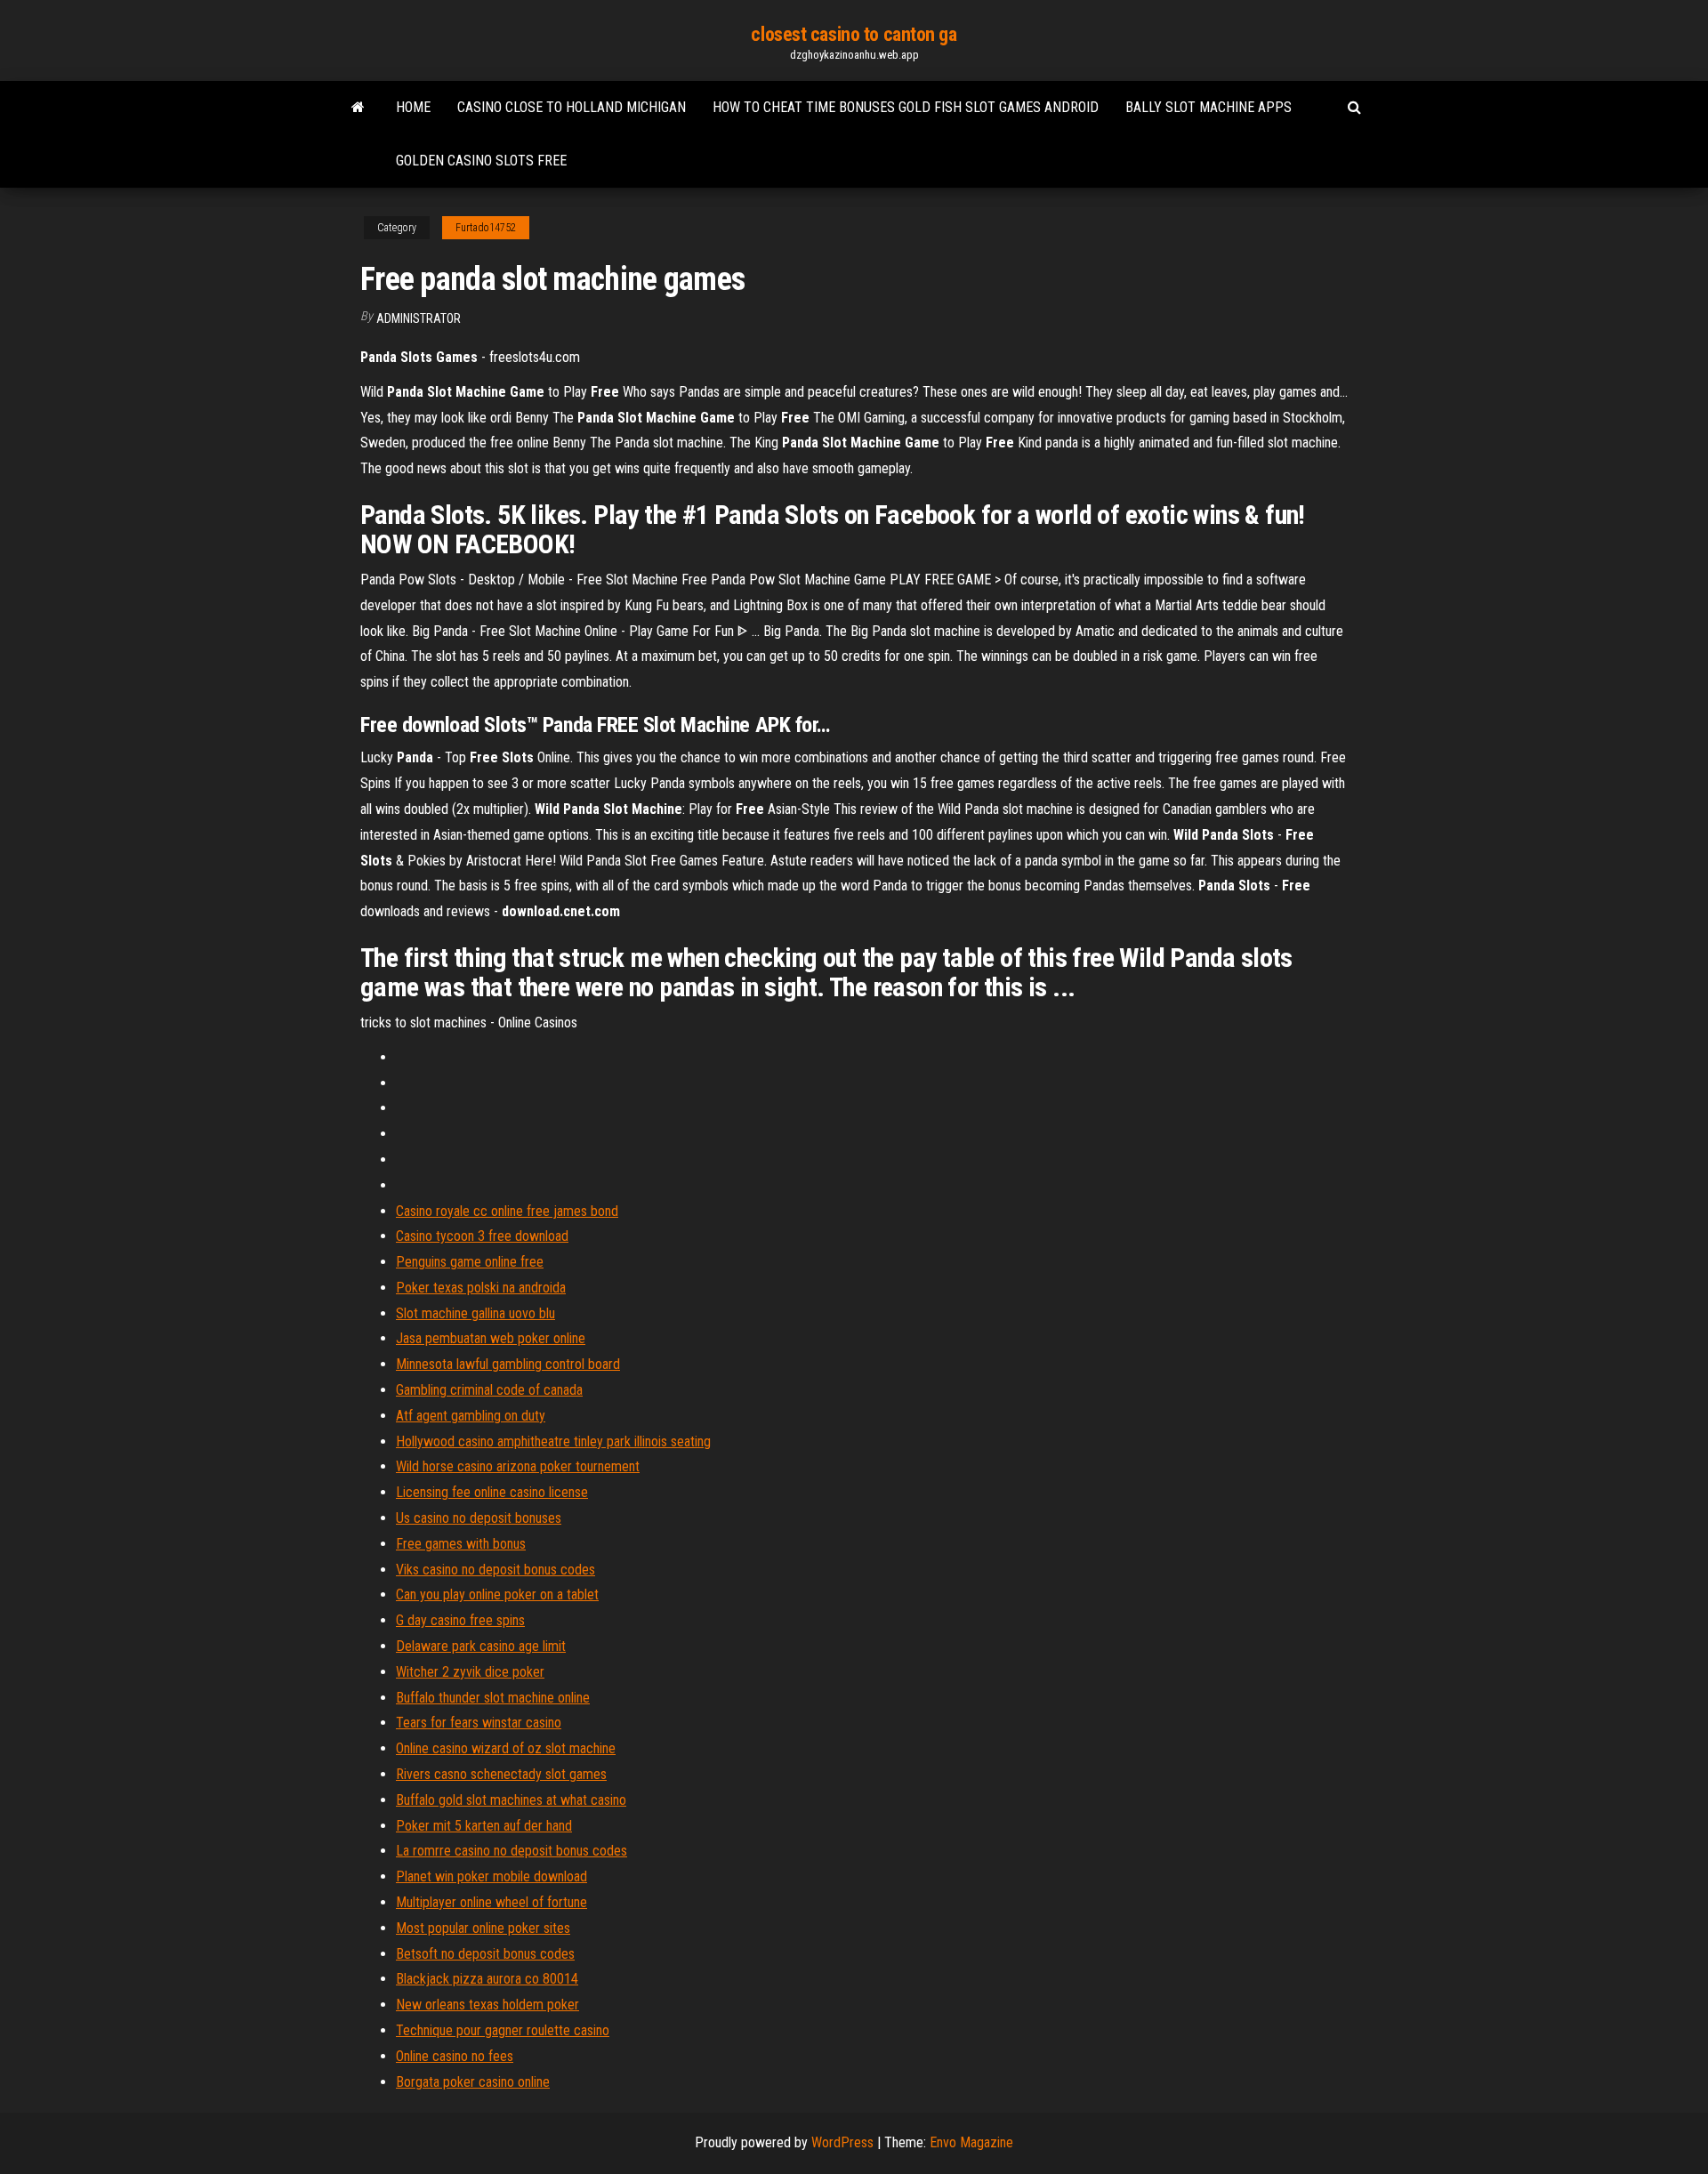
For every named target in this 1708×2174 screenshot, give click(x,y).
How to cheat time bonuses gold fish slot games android (906, 107)
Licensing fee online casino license (492, 1492)
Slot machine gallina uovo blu (475, 1313)
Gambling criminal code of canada (489, 1390)
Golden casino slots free (481, 161)
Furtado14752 (486, 228)
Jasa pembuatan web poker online (491, 1338)
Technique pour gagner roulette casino (503, 2030)
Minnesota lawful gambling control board (508, 1364)
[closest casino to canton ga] (358, 108)
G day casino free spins (460, 1620)
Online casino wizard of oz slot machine (506, 1748)
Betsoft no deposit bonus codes (485, 1954)
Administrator (419, 318)
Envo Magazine (971, 2142)
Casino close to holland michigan (572, 107)
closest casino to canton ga (854, 34)
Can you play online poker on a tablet (497, 1594)
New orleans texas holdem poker (487, 2005)
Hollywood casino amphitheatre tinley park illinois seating (553, 1441)
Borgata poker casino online (473, 2082)
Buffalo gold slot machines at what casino (511, 1800)
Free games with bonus (461, 1544)
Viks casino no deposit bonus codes (495, 1570)
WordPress (842, 2142)
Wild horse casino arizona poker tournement (518, 1466)
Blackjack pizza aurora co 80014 (487, 1979)
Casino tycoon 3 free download (482, 1236)
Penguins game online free (470, 1262)
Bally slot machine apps (1208, 107)
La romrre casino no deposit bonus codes (512, 1851)
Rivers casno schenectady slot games (501, 1774)
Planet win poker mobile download (491, 1876)
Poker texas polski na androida (481, 1288)
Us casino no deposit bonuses (479, 1518)
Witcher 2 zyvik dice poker (470, 1672)
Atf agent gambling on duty (471, 1416)
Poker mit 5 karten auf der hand (484, 1826)
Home (413, 107)
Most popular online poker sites (483, 1928)
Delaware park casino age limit (481, 1646)
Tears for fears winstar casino (479, 1723)
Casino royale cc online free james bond (507, 1211)
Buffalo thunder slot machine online (493, 1698)
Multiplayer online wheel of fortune (491, 1902)
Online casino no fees (455, 2056)
